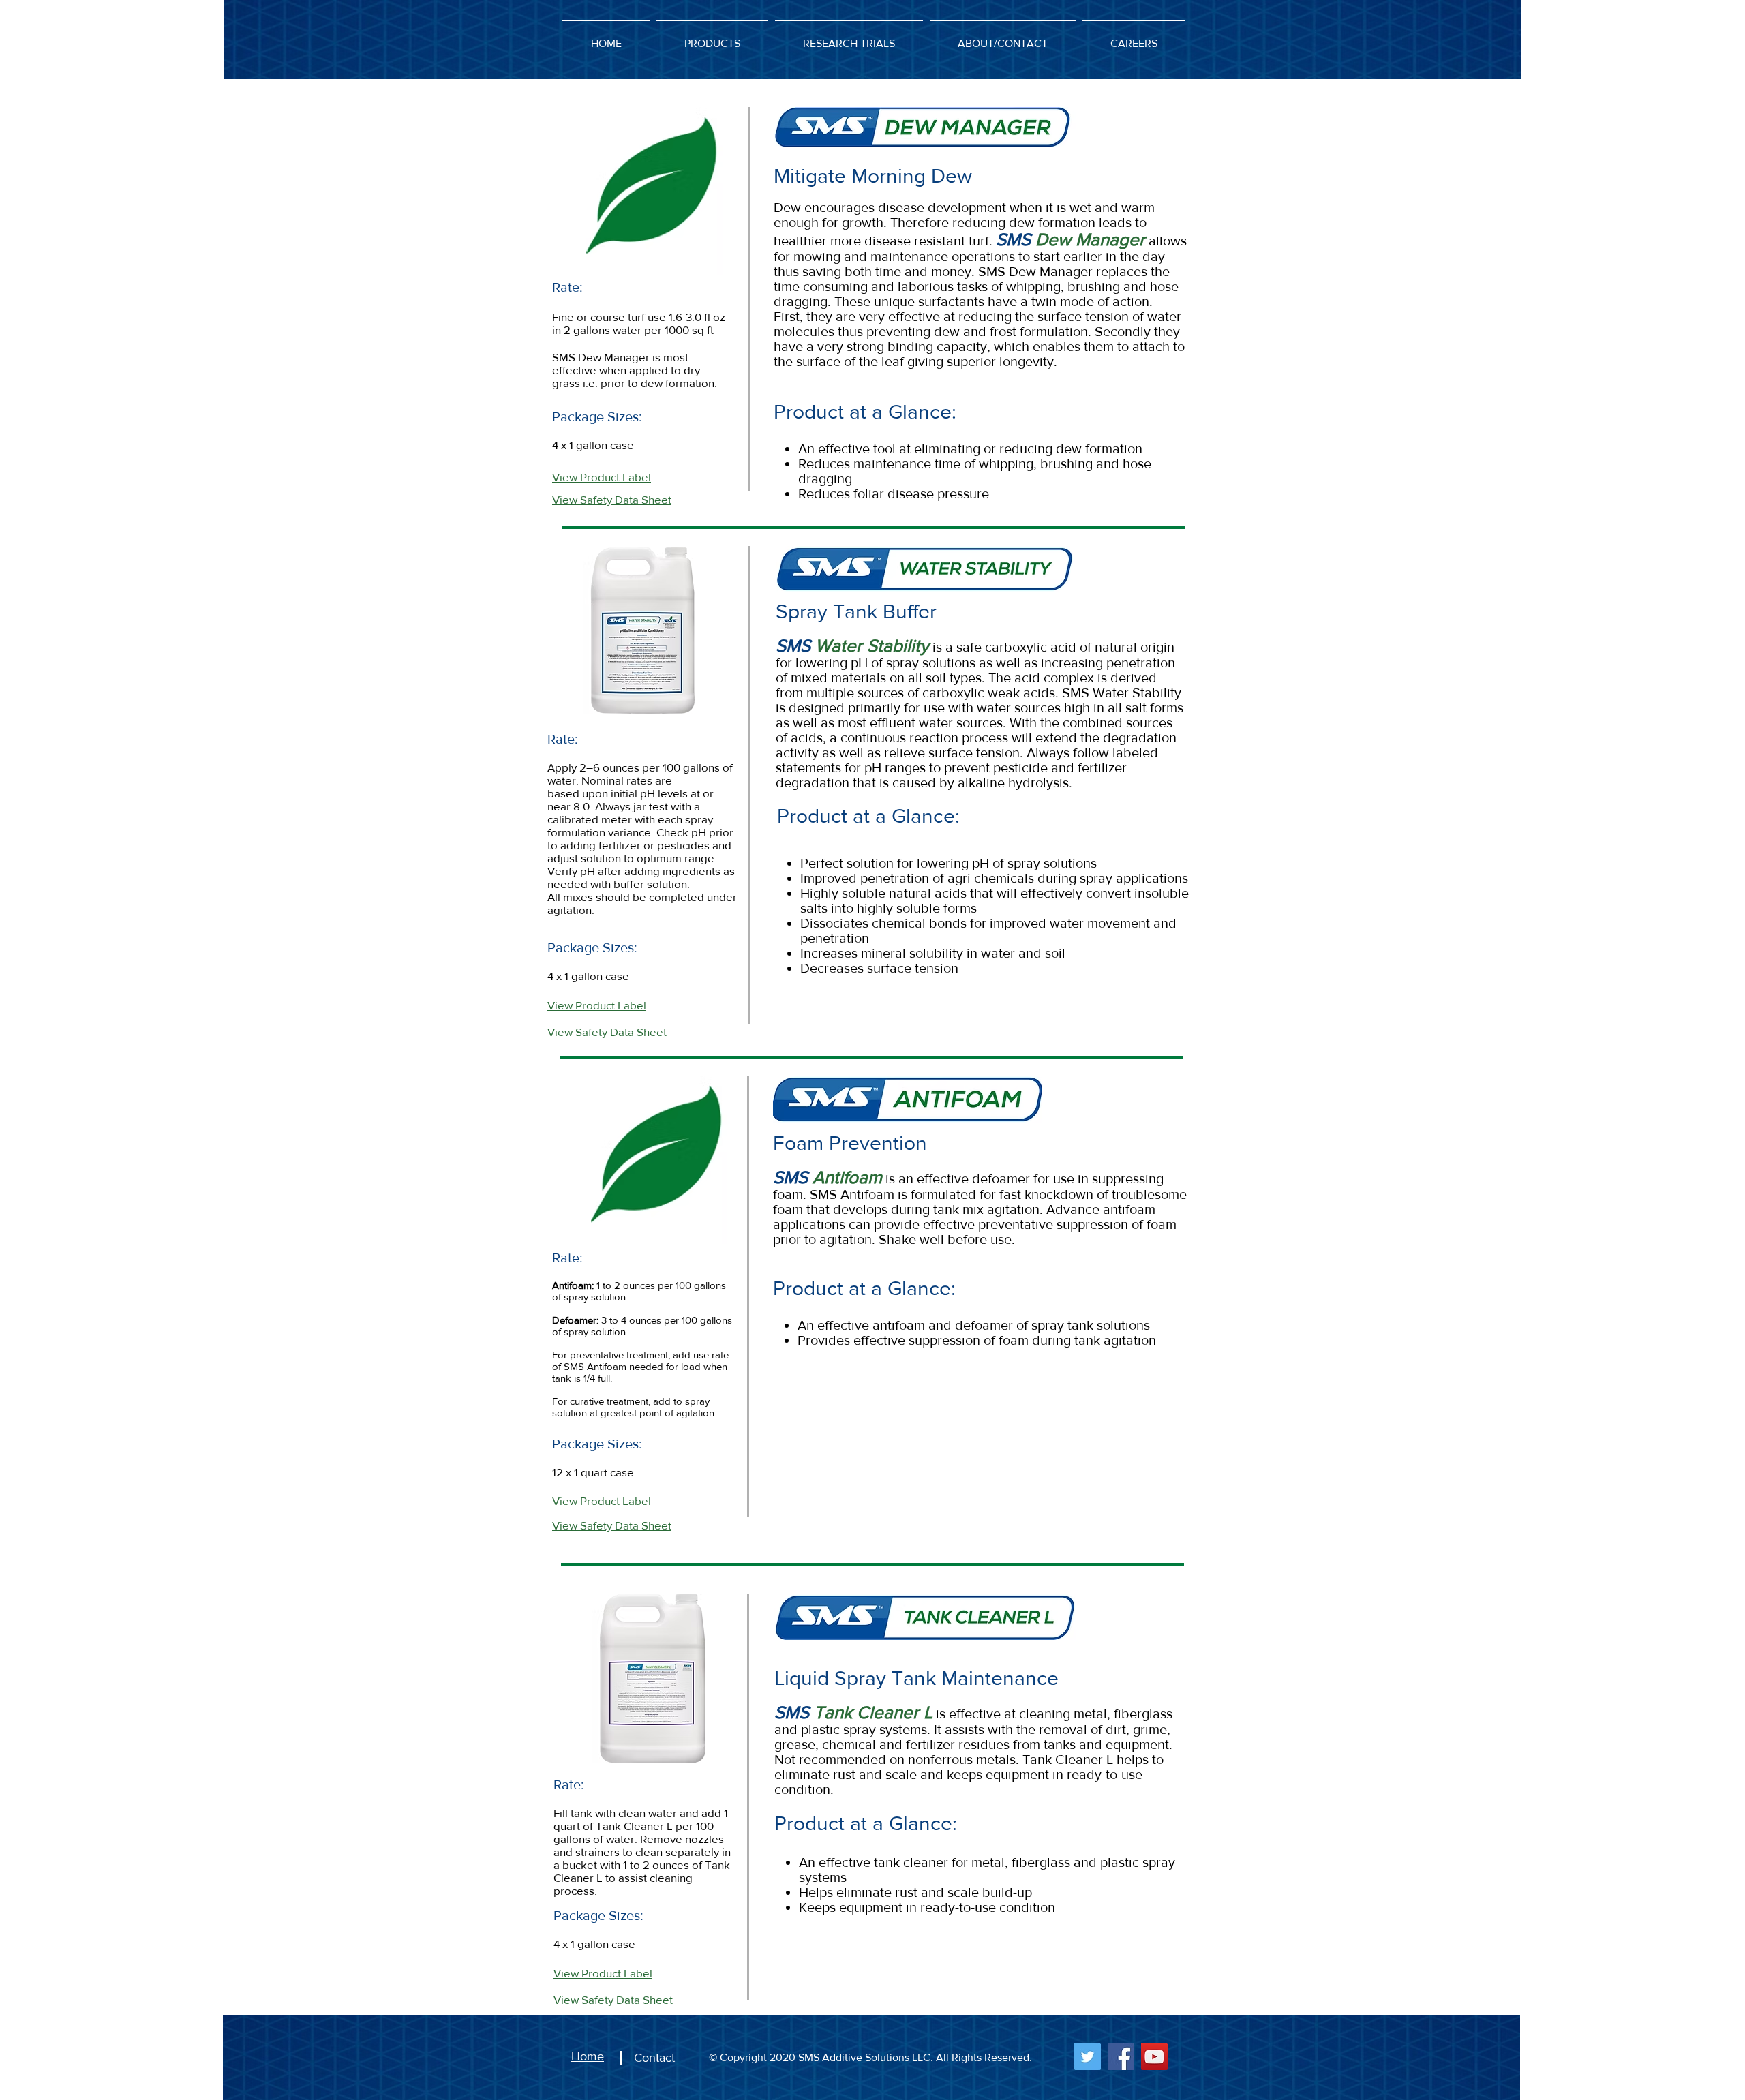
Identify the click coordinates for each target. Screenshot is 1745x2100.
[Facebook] (1121, 2057)
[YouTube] (1154, 2057)
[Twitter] (1088, 2057)
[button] (712, 37)
